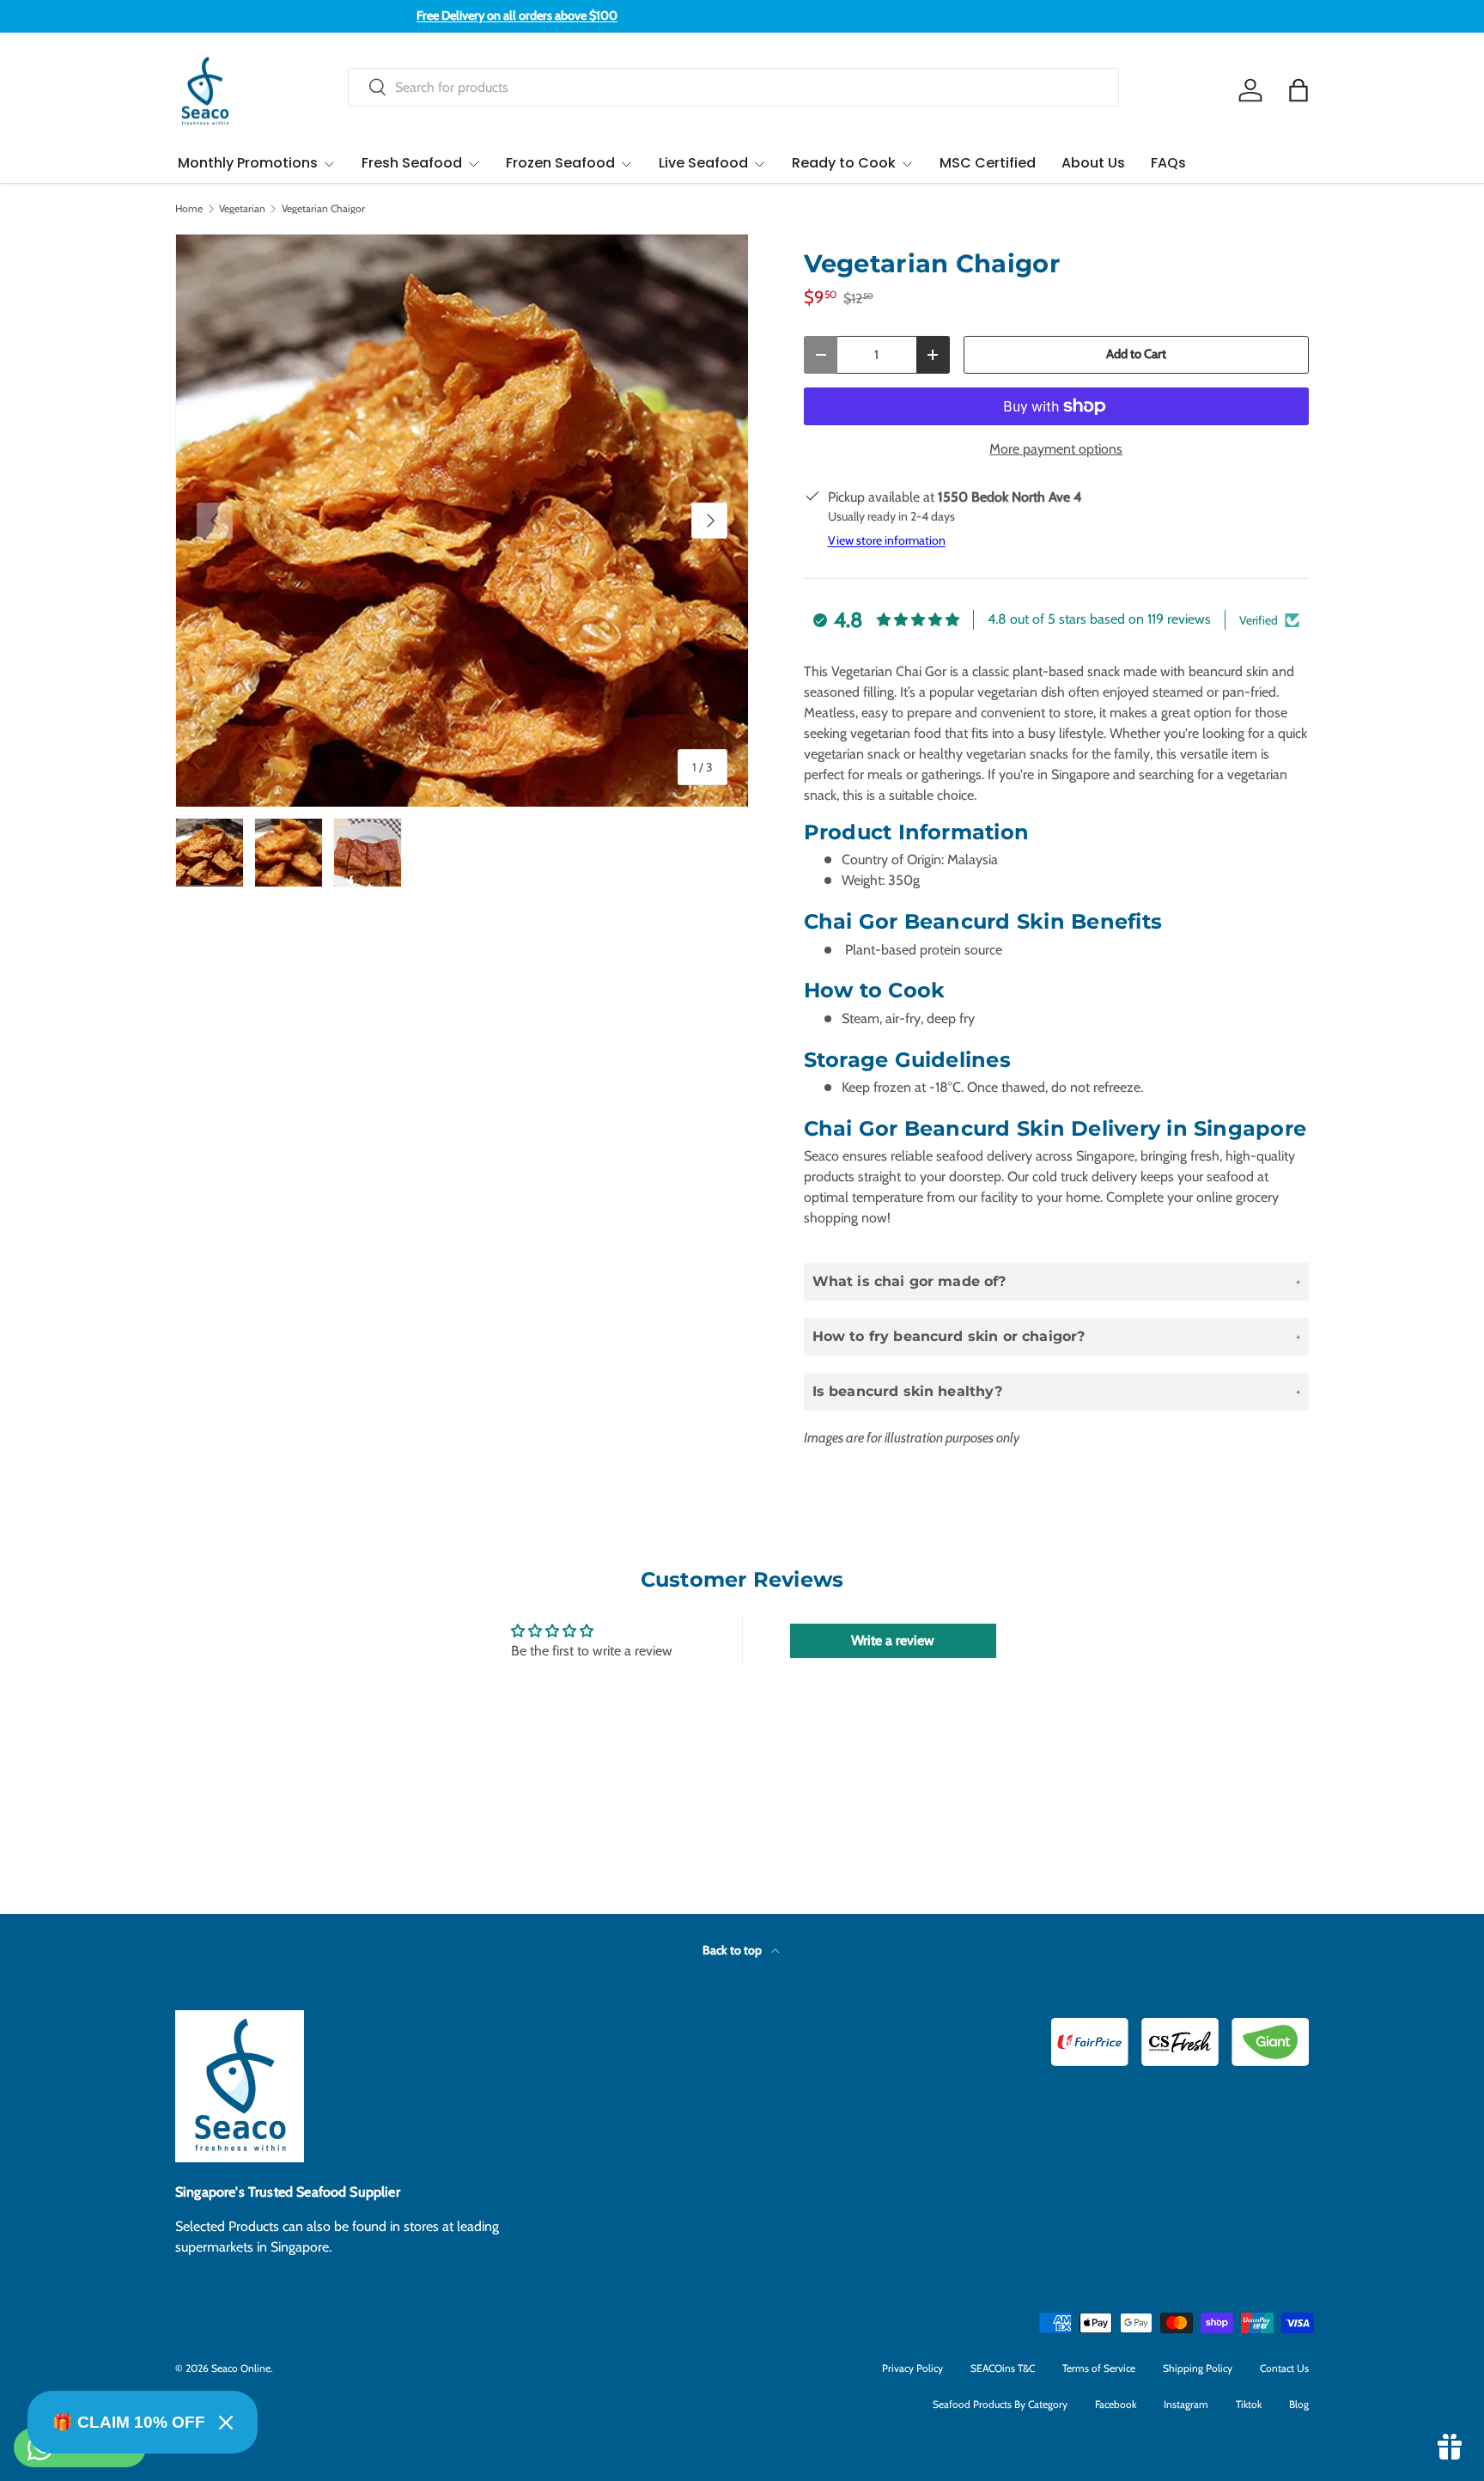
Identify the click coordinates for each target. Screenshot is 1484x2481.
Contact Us (1284, 2368)
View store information (887, 540)
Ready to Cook (844, 163)
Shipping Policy (1198, 2368)
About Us (1093, 163)
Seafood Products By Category (1000, 2404)
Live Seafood (703, 163)
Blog (1299, 2404)
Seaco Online (241, 2368)
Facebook (1116, 2404)
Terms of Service (1099, 2368)
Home (189, 209)
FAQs (1168, 163)
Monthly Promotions (248, 163)
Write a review (893, 1640)
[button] (1298, 90)
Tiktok (1249, 2404)
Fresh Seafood (412, 163)
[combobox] (733, 87)
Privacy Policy (912, 2368)
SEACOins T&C (1003, 2368)
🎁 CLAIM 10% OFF (129, 2422)
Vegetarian (242, 209)
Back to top (733, 1950)
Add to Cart (1136, 354)
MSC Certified (988, 163)
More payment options (1056, 449)
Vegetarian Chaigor (323, 209)
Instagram (1186, 2404)
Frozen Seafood (560, 163)
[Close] (226, 2423)
